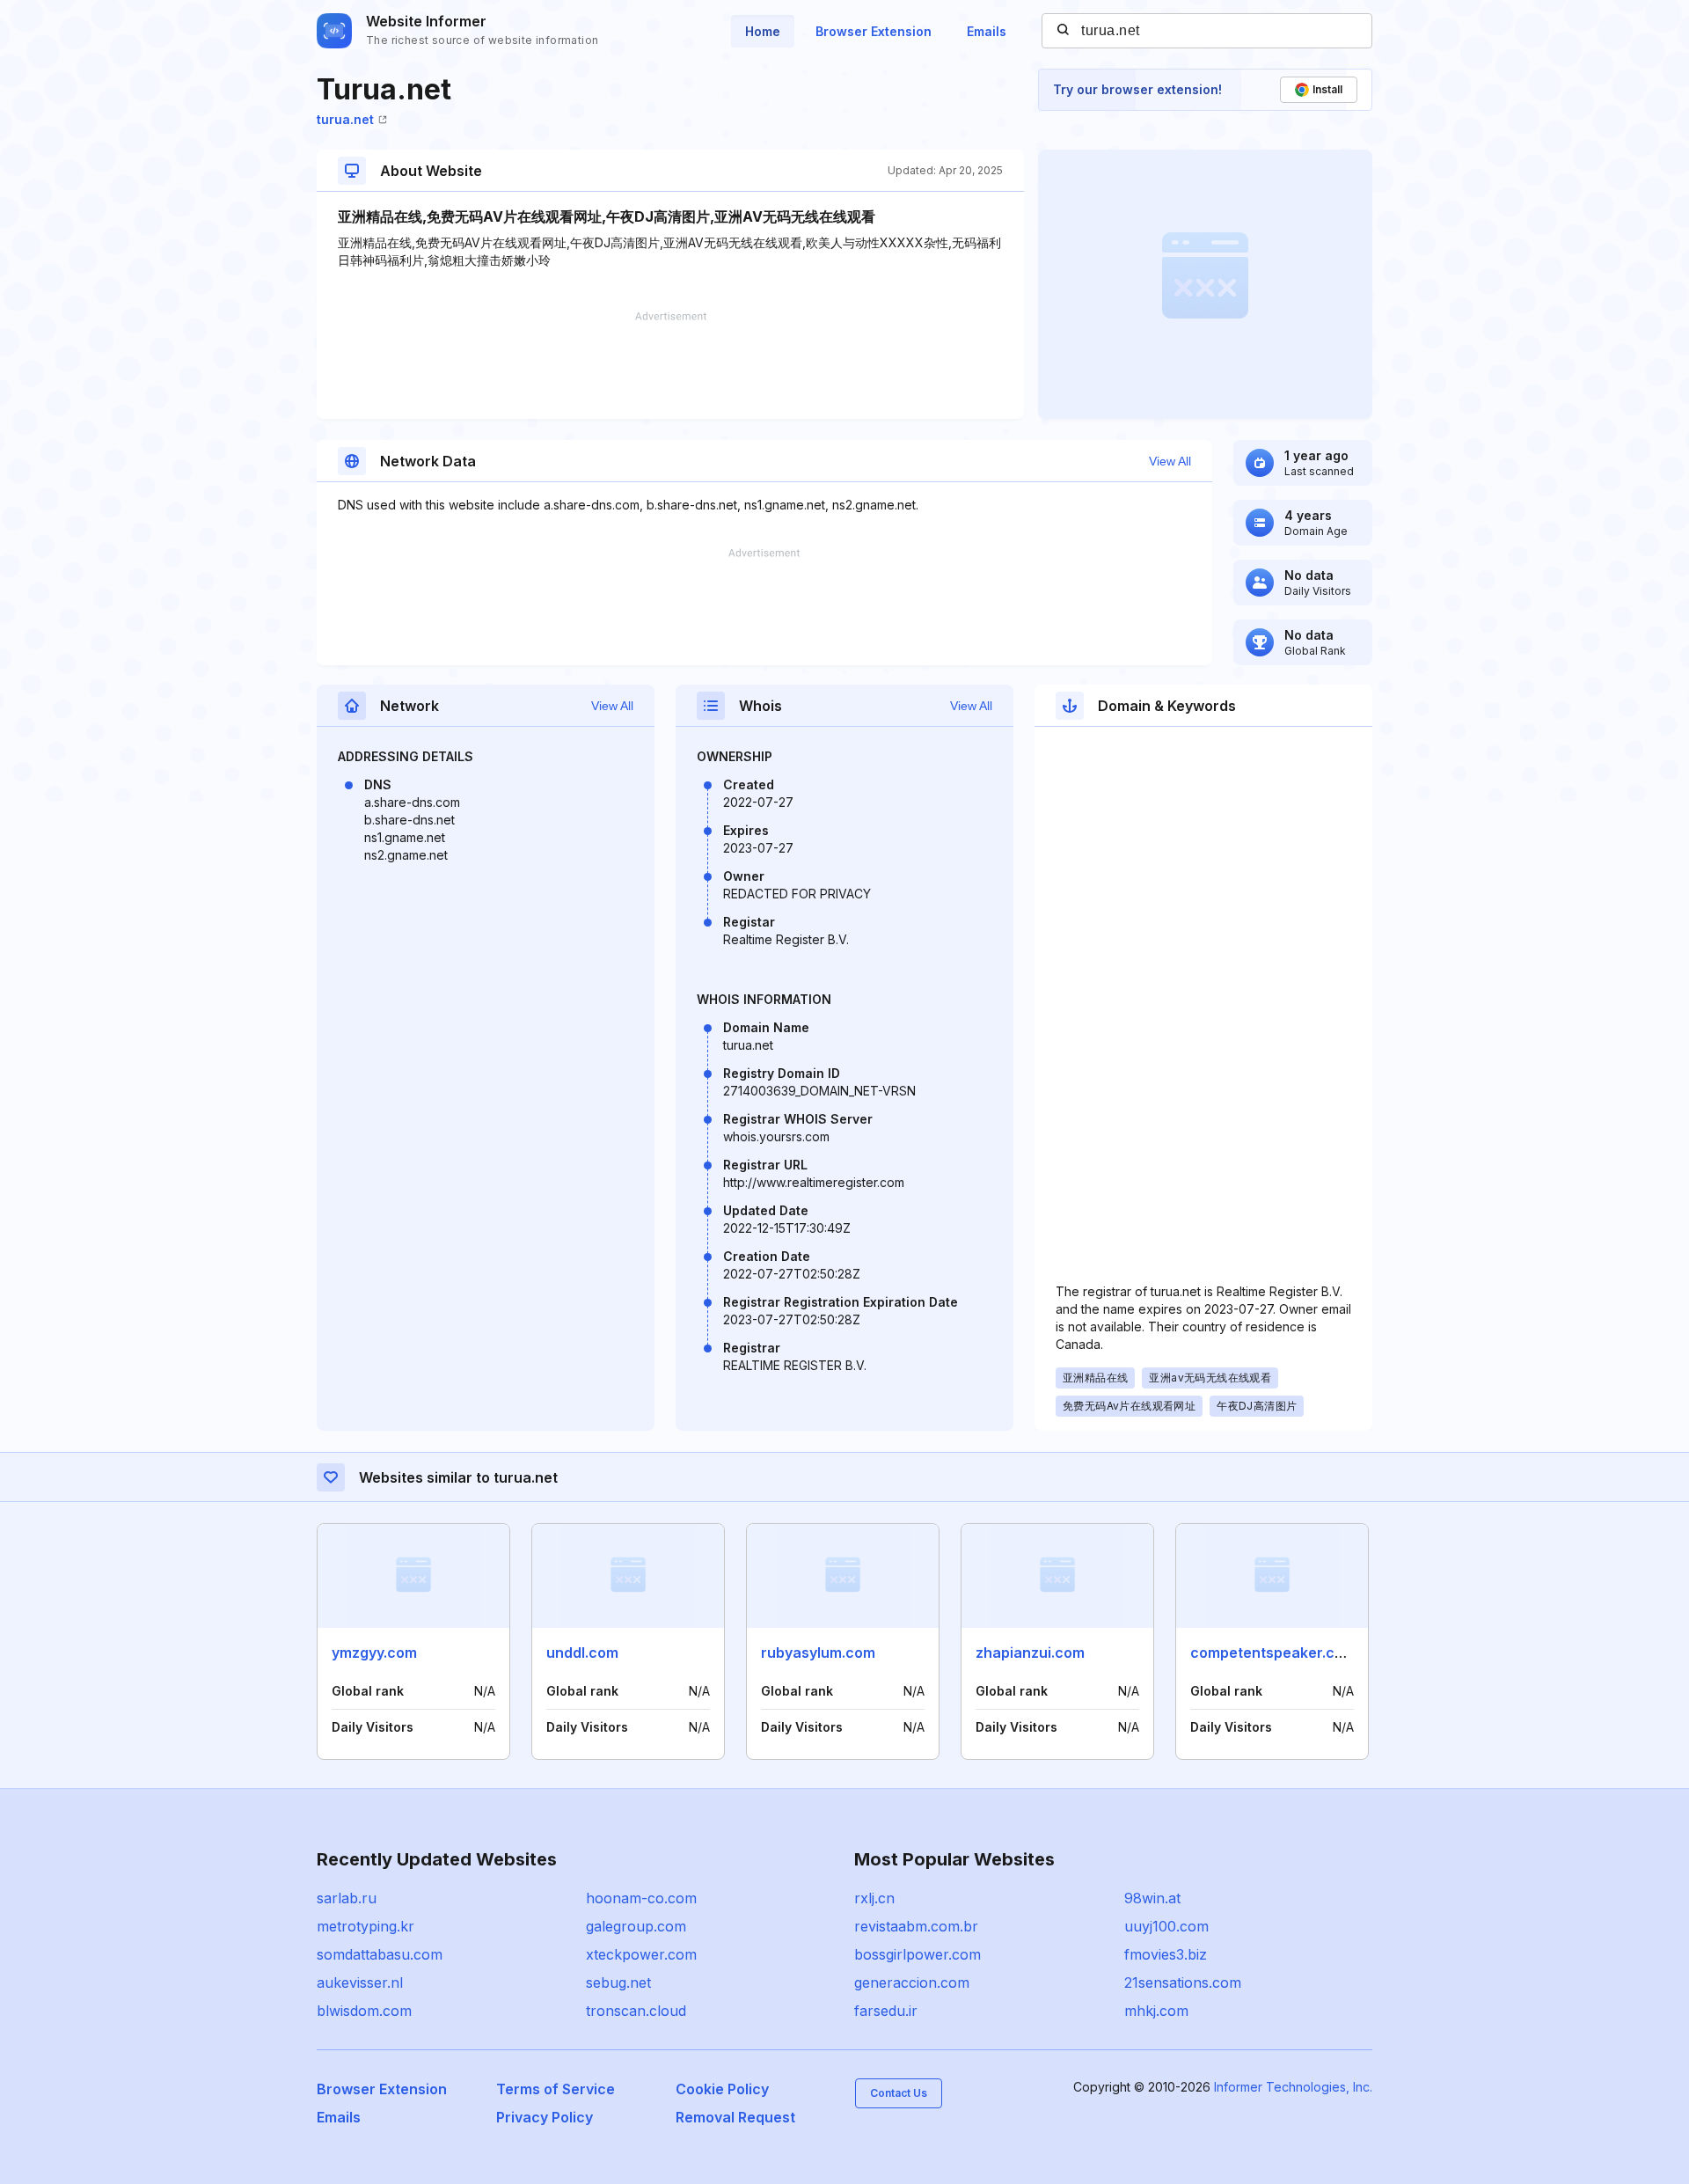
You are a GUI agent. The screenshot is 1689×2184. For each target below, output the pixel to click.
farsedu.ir (886, 2011)
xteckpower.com (641, 1954)
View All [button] (1170, 461)
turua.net (345, 119)
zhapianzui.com (1030, 1653)
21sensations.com (1183, 1982)
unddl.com (582, 1653)
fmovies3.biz (1166, 1954)
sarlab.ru (347, 1898)
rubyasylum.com (818, 1653)
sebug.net (618, 1982)
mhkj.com (1156, 2011)
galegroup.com (636, 1926)
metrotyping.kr (366, 1926)
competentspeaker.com (1273, 1653)
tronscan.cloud (636, 2011)
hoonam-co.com (641, 1898)
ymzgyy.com (374, 1653)
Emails (987, 31)
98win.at (1152, 1898)
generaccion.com (912, 1982)
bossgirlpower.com (918, 1954)
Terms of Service (556, 2089)
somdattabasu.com (380, 1954)
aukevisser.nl (360, 1982)
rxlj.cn (874, 1898)
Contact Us (899, 2093)
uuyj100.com (1166, 1926)
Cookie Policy (722, 2089)
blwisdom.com (364, 2011)
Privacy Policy (545, 2117)
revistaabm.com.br (916, 1926)
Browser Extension (874, 31)
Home (763, 31)
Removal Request (735, 2117)
